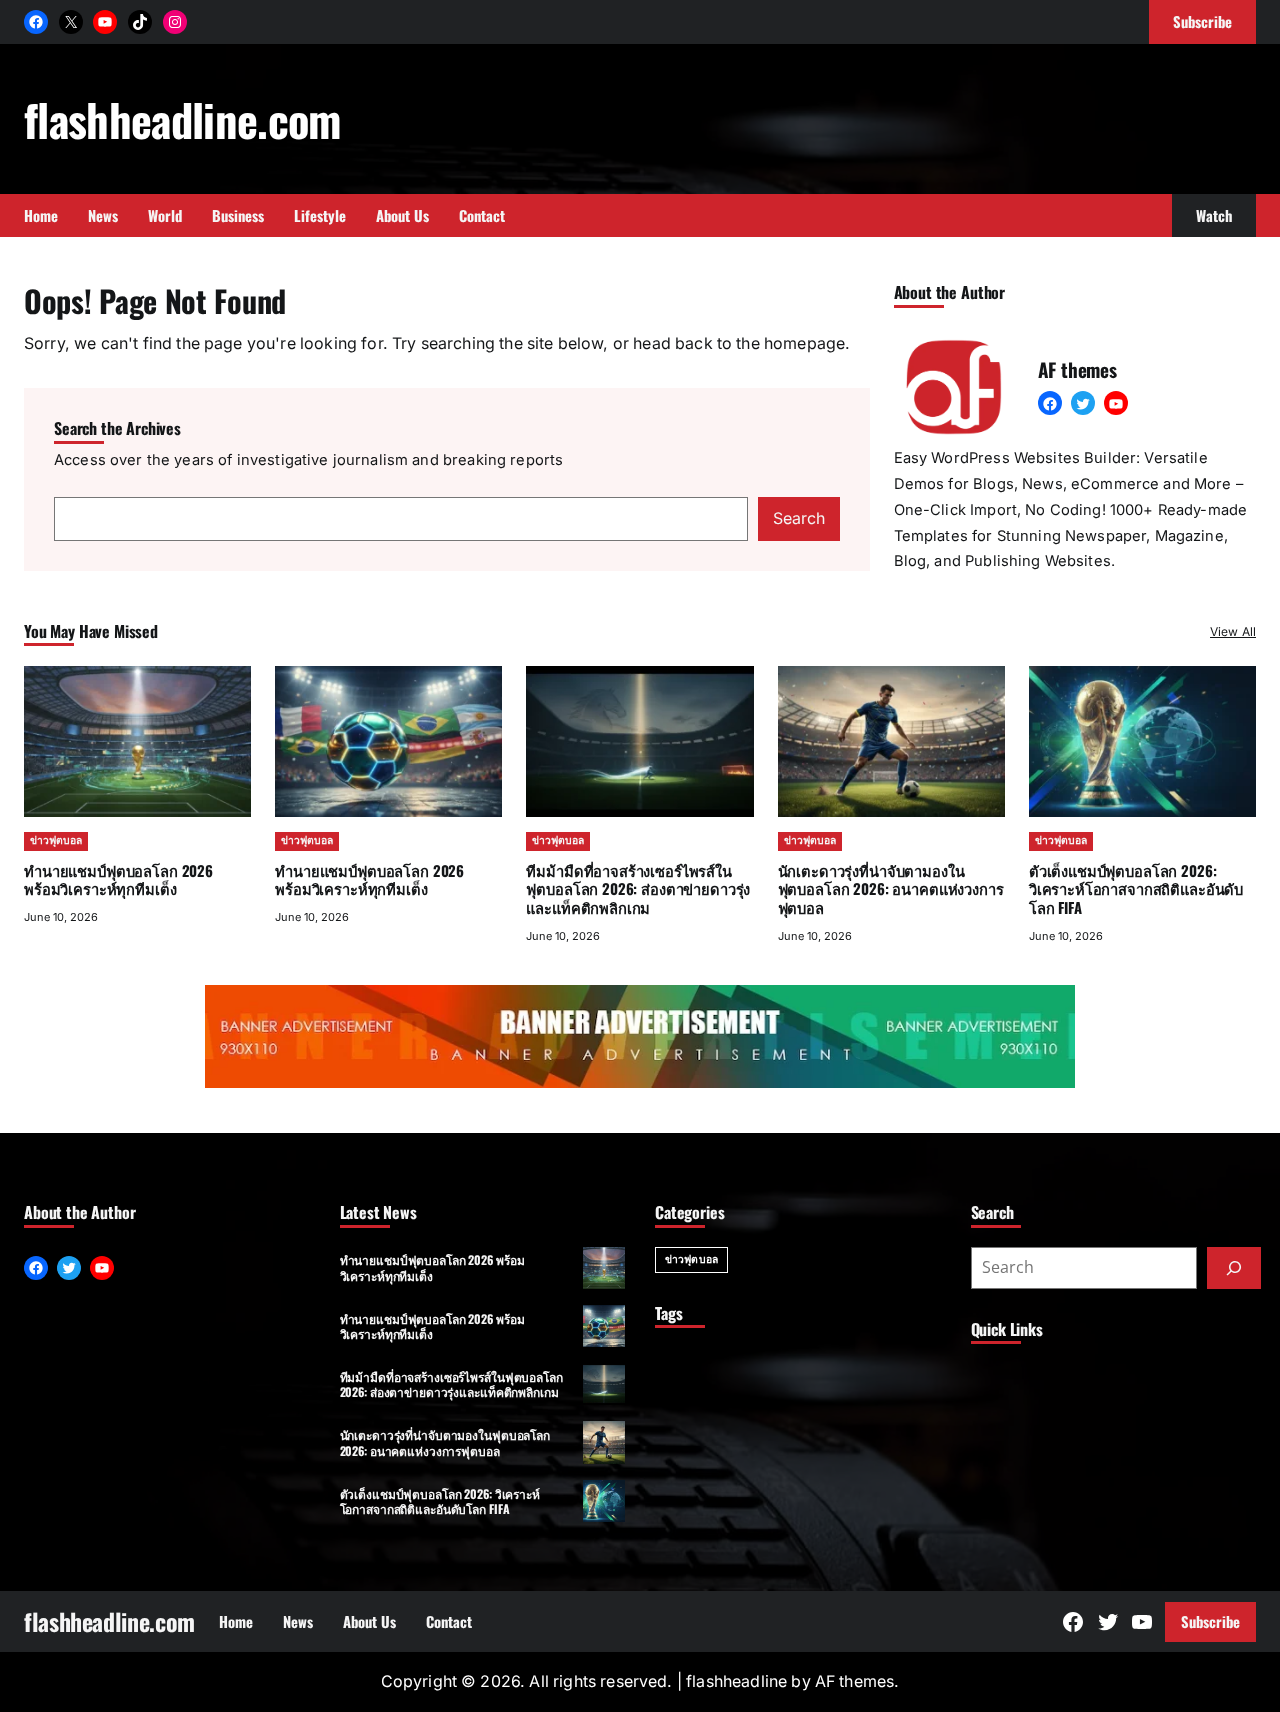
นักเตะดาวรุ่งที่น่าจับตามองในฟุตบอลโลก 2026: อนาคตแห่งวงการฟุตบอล (891, 889)
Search (799, 518)
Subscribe (1210, 1621)
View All (1233, 631)
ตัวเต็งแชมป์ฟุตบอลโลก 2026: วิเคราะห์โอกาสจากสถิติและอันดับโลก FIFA (1136, 889)
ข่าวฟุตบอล (56, 840)
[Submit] (1234, 1268)
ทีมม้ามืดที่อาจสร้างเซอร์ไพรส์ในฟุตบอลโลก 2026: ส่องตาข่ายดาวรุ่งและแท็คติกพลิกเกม (638, 889)
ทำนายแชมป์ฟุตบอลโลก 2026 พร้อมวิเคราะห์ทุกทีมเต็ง (118, 879)
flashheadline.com (182, 119)
